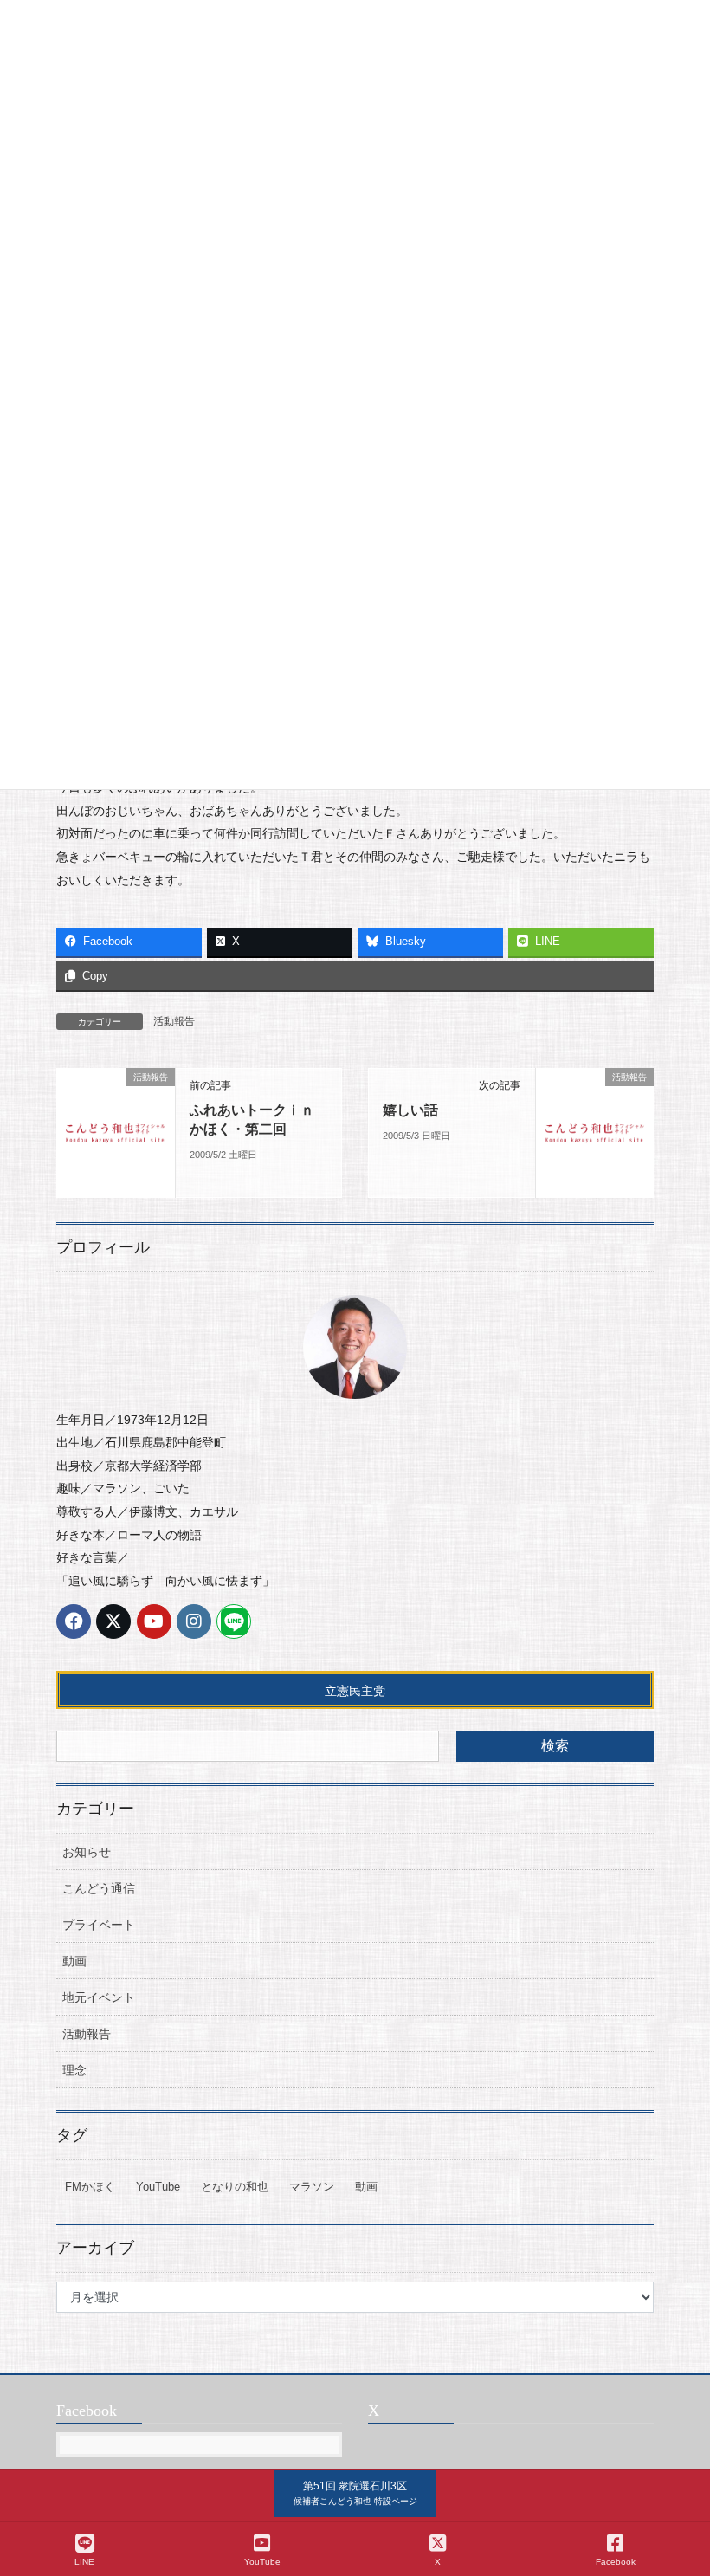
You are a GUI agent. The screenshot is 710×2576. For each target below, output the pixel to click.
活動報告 (174, 1021)
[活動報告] (116, 1131)
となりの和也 (235, 2187)
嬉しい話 (410, 1110)
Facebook (616, 2562)
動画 (74, 1961)
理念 (74, 2070)
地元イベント (99, 1997)
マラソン (312, 2187)
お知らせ (87, 1852)
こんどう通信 (99, 1888)
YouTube (158, 2187)
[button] (355, 2494)
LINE (84, 2562)
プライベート (99, 1925)
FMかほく (90, 2187)
